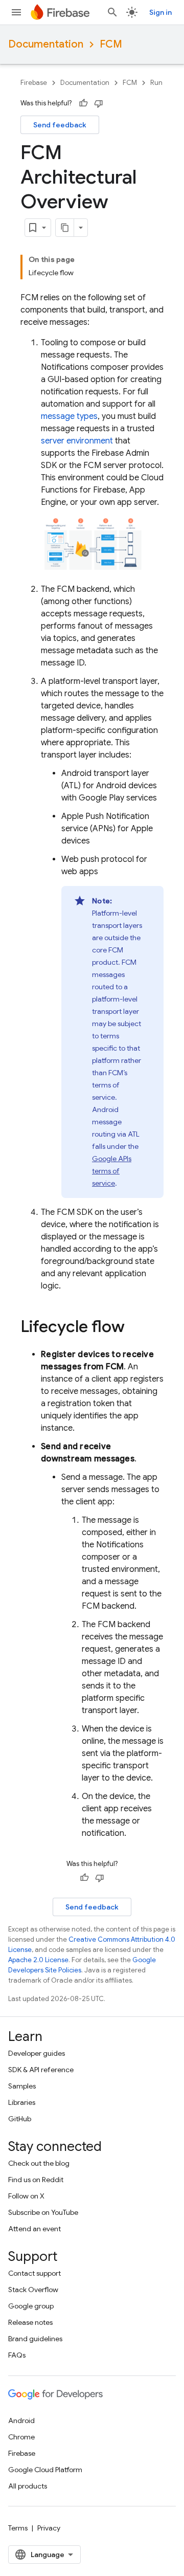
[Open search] (112, 12)
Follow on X (26, 2196)
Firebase (34, 83)
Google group (31, 2306)
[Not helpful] (99, 103)
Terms (18, 2528)
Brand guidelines (35, 2339)
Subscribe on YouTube (43, 2212)
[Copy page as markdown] (65, 228)
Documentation (46, 44)
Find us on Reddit (36, 2180)
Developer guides (37, 2053)
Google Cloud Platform (45, 2470)
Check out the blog (39, 2163)
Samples (22, 2086)
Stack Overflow (33, 2290)
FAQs (17, 2355)
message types (69, 416)
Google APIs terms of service (112, 1171)
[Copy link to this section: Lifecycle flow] (135, 1328)
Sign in (160, 12)
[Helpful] (83, 103)
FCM (111, 44)
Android (21, 2420)
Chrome (21, 2437)
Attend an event (34, 2229)
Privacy (49, 2528)
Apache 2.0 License (38, 1960)
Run (156, 83)
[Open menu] (16, 12)
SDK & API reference (41, 2070)
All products (28, 2486)
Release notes (30, 2322)
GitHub (20, 2119)
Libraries (22, 2102)
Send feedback (60, 125)
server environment (77, 441)
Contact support (34, 2273)
